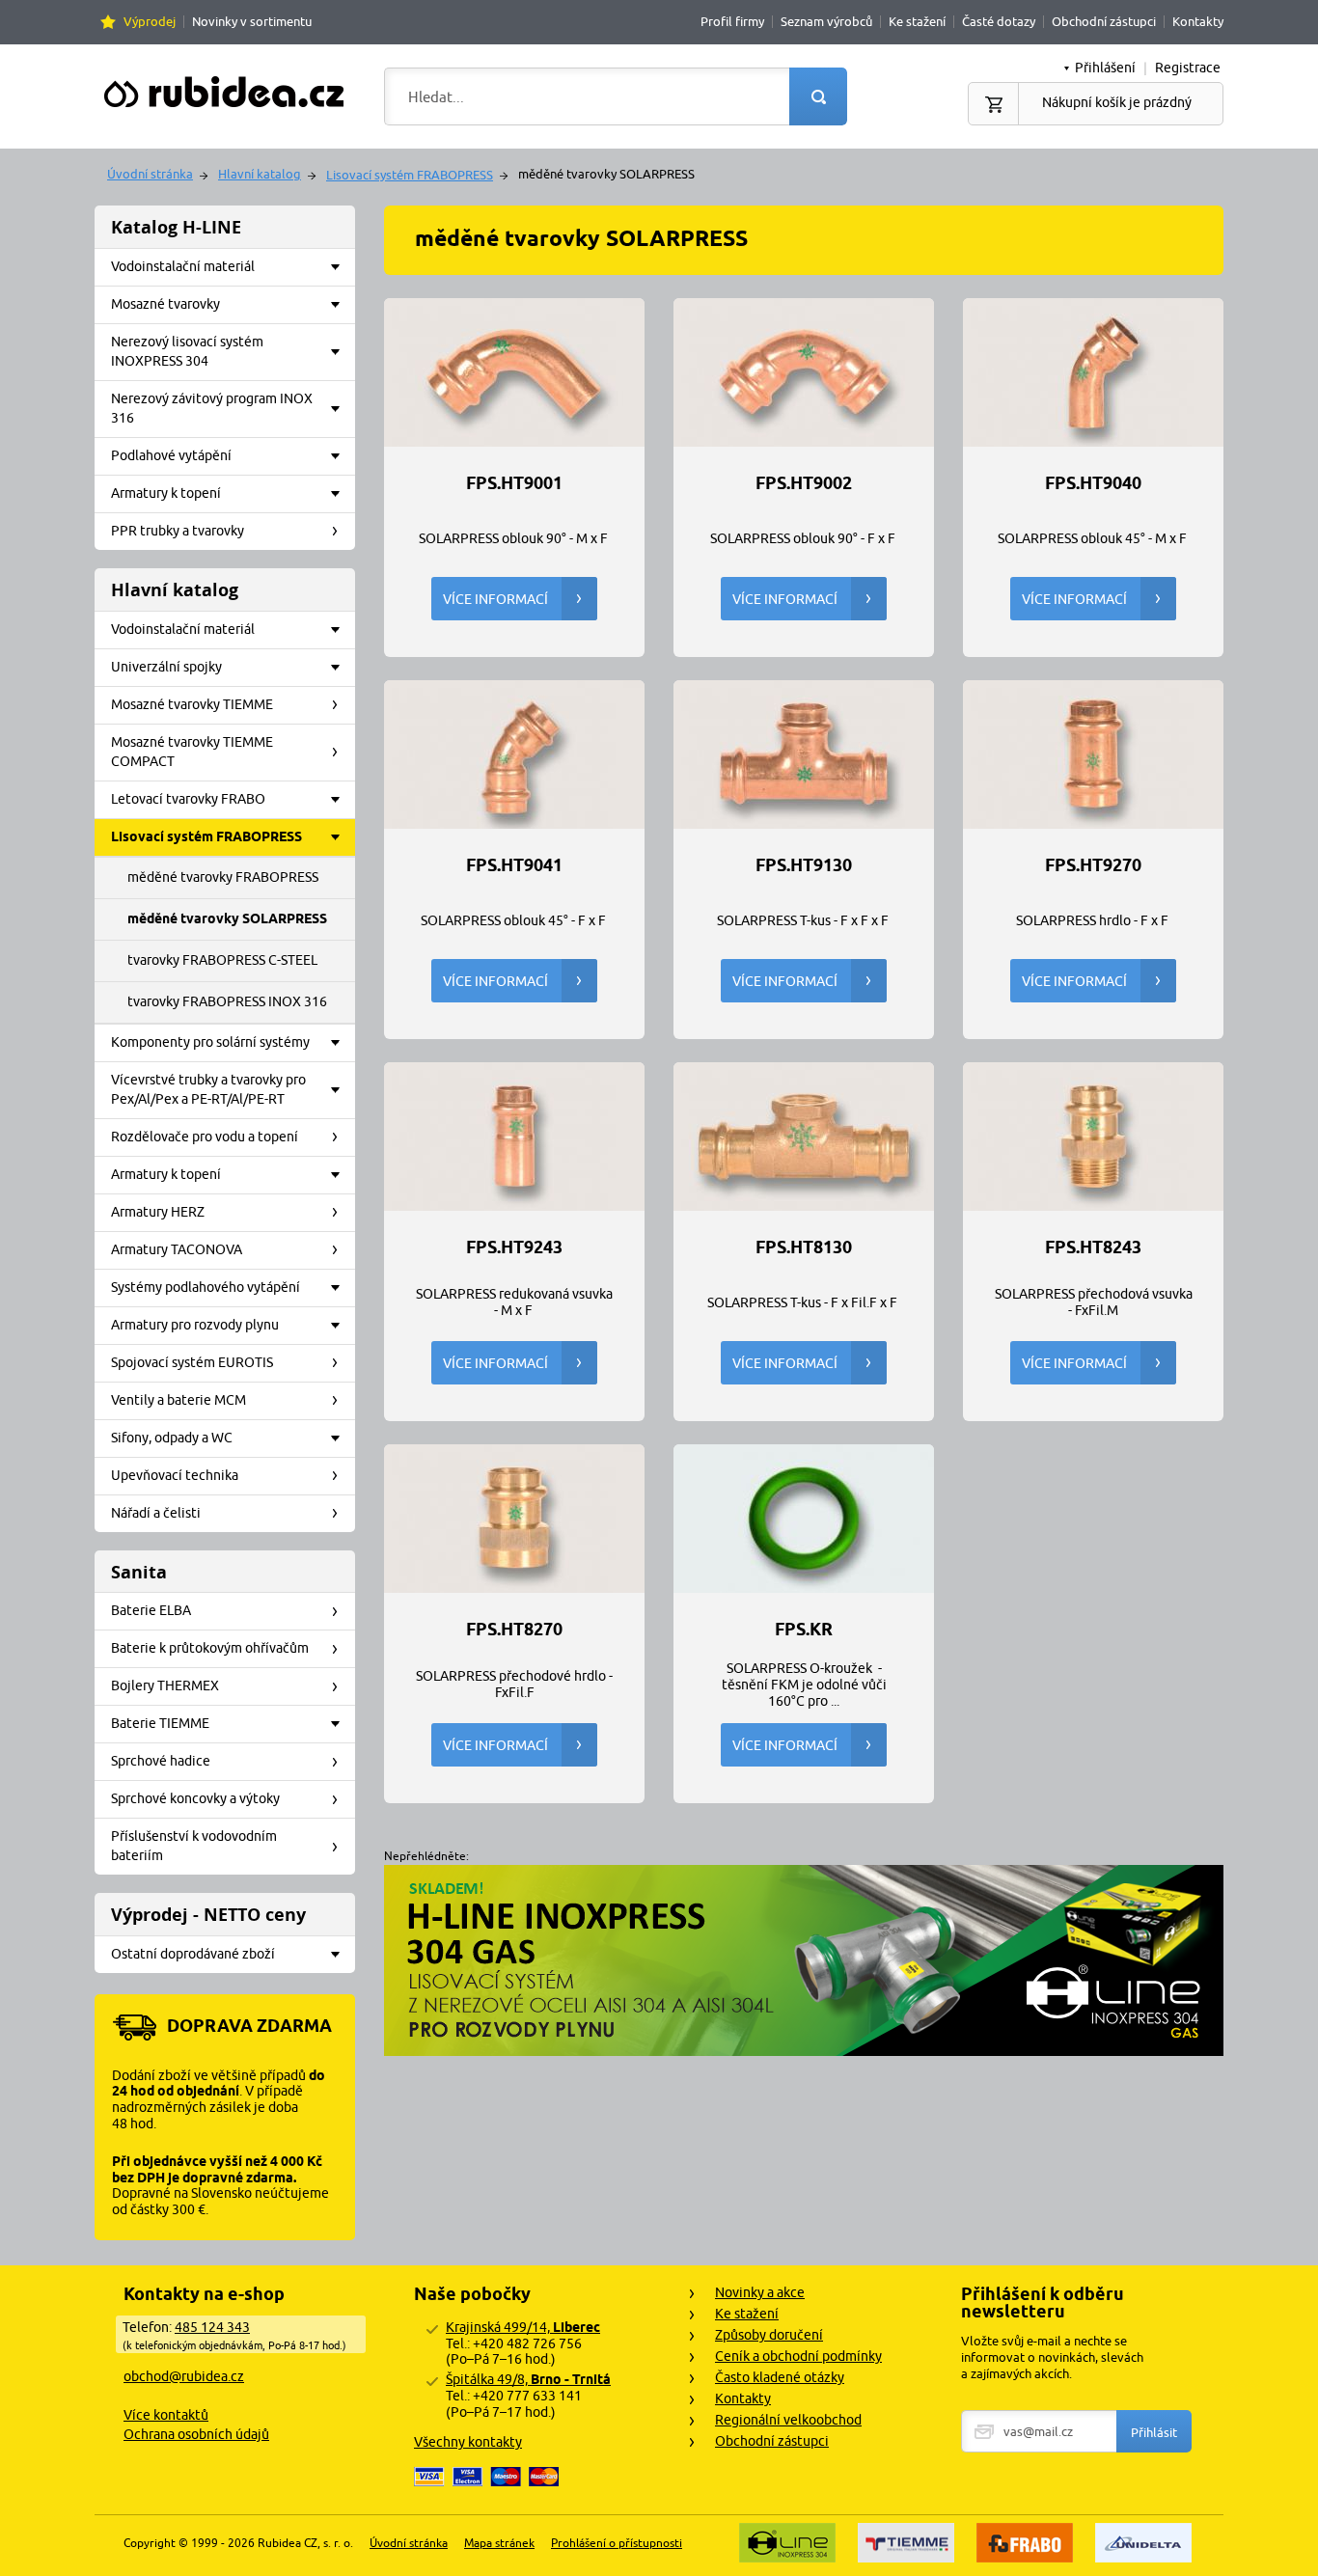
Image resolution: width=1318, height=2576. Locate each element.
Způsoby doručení (769, 2335)
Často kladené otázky (780, 2377)
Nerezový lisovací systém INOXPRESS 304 (187, 351)
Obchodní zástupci (1104, 21)
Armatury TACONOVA (177, 1249)
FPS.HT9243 (514, 1247)
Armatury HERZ (158, 1212)
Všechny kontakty (468, 2442)
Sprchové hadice (161, 1761)
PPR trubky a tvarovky (178, 531)
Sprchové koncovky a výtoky (195, 1798)
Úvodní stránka (150, 174)
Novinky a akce (760, 2292)
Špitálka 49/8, (528, 2379)
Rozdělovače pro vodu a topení (205, 1137)
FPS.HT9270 (1093, 865)
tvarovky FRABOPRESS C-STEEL (222, 960)
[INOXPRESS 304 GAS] (804, 2051)
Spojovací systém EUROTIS (192, 1362)
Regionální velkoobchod (788, 2420)
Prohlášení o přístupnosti (617, 2543)
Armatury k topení (166, 493)
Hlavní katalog (260, 174)
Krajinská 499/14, (523, 2327)
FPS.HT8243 (1093, 1247)
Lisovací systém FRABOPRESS (410, 175)
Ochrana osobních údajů (196, 2434)
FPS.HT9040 (1093, 483)
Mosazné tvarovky (165, 304)
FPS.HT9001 (514, 483)
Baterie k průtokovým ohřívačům (210, 1648)
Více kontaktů (166, 2415)
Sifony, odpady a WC (172, 1438)
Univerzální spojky (166, 667)
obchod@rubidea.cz (184, 2376)
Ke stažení (917, 21)
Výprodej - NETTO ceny (208, 1915)
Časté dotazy (999, 21)
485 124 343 (212, 2327)
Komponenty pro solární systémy (210, 1042)
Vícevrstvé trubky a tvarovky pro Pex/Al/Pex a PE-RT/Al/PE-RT (208, 1089)
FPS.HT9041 (514, 865)
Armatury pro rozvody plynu (195, 1325)
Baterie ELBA (151, 1610)
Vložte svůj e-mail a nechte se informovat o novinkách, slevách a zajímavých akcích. (1052, 2357)
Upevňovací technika (175, 1475)
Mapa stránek (499, 2543)
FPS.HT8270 (514, 1630)
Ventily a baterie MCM (178, 1400)
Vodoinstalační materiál (183, 266)
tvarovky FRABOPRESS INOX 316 (227, 1001)
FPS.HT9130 (804, 865)
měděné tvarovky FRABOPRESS (223, 877)
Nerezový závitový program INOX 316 (212, 408)
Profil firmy (732, 21)
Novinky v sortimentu (252, 21)
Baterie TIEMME (160, 1723)
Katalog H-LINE (176, 227)
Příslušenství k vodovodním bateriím (194, 1846)
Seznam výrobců (826, 21)
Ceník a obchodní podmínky (798, 2356)
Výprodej (150, 21)
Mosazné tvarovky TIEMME (192, 704)
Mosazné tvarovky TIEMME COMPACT (192, 752)
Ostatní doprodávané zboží (193, 1954)
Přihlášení (1105, 68)
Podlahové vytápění (171, 455)
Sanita (139, 1572)
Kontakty (1198, 21)
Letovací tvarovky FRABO (188, 799)
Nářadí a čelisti (156, 1513)
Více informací (495, 599)
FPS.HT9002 (804, 483)
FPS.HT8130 (804, 1247)
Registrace (1188, 68)
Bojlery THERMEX (165, 1685)
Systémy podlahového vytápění (206, 1287)
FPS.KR (804, 1630)
